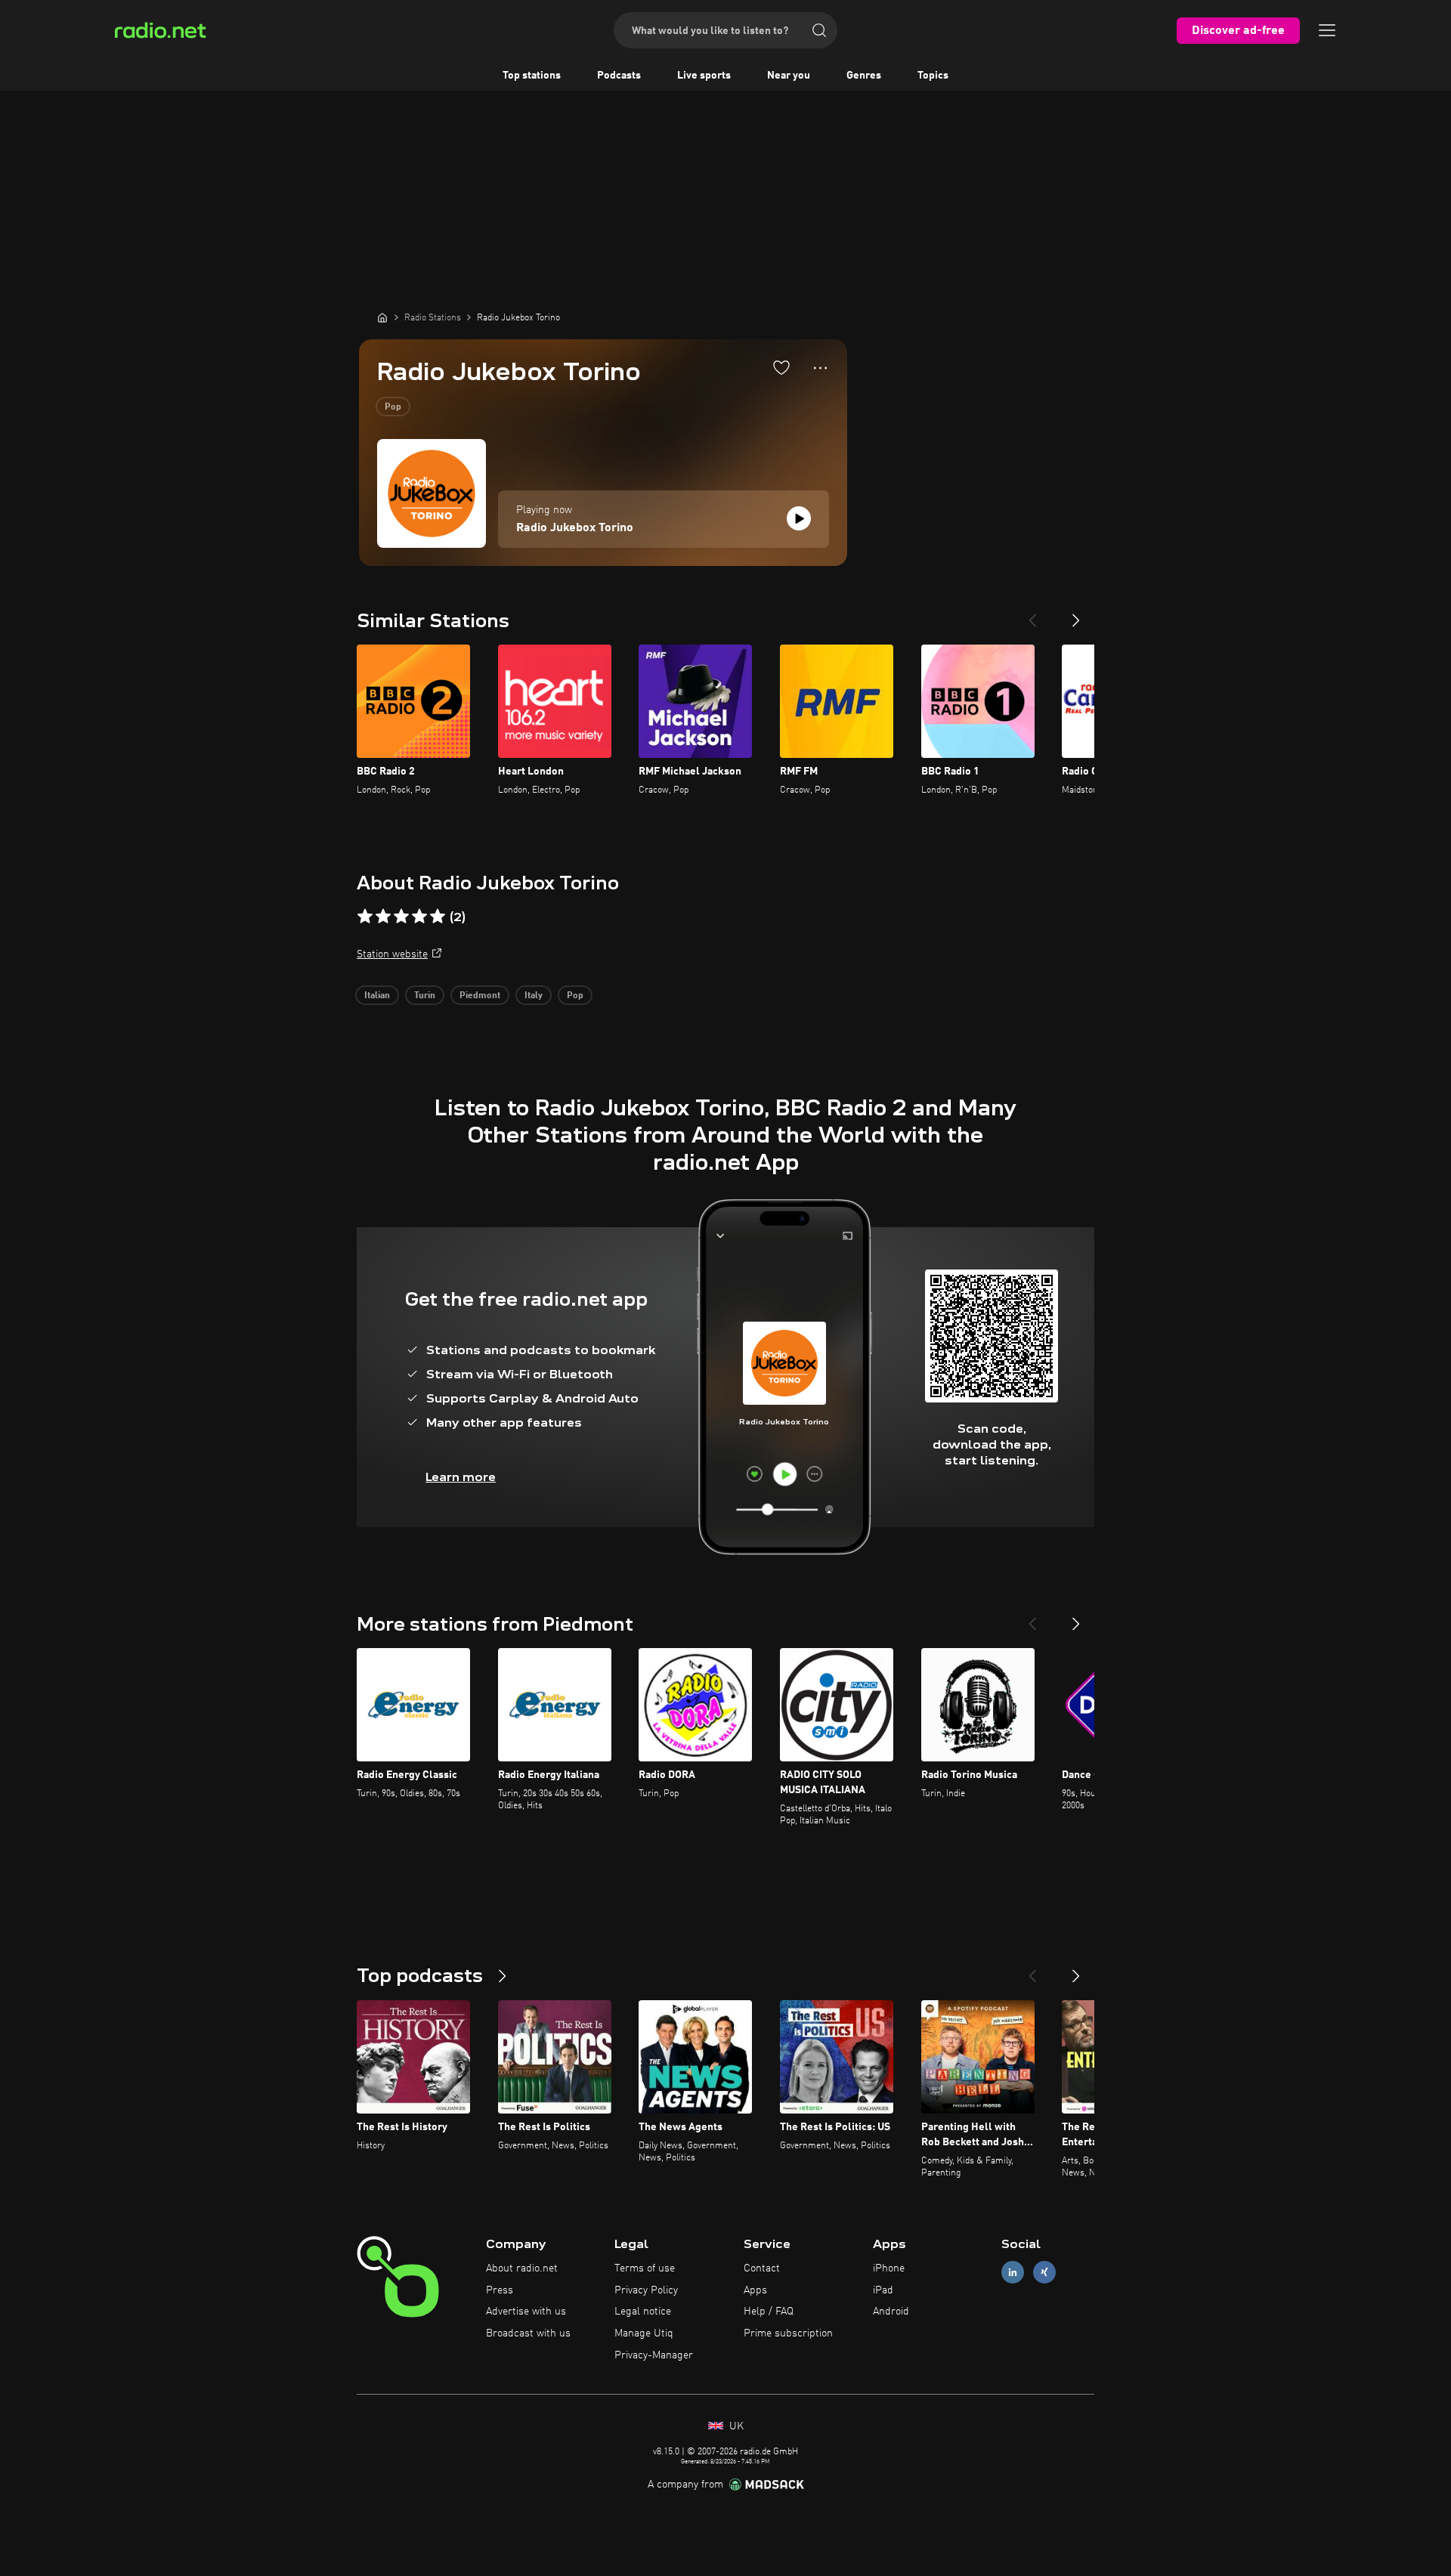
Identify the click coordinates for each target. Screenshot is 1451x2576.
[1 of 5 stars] (365, 917)
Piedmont (480, 996)
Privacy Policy (646, 2290)
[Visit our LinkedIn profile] (1013, 2272)
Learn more (461, 1477)
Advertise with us (526, 2312)
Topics (933, 76)
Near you (789, 76)
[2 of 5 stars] (383, 917)
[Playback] (799, 518)
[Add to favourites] (781, 367)
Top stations (532, 76)
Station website (392, 954)
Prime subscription (788, 2333)
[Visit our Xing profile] (1044, 2272)
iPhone (889, 2268)
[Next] (1076, 614)
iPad (883, 2290)
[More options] (820, 368)
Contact (762, 2268)
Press (500, 2290)
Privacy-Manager (654, 2355)
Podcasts (619, 76)
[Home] (382, 317)
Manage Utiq (644, 2333)
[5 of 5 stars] (438, 917)
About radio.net (522, 2268)
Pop (393, 407)
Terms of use (645, 2268)
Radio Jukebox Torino (575, 528)
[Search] (819, 30)
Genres (864, 76)
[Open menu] (1327, 30)
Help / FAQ (769, 2312)
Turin (425, 996)
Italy (534, 996)
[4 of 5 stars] (419, 917)
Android (891, 2312)
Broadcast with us (528, 2333)
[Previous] (1032, 614)
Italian (377, 996)
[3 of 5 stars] (401, 917)
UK (735, 2426)
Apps (755, 2290)
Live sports (704, 76)
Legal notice (643, 2312)
